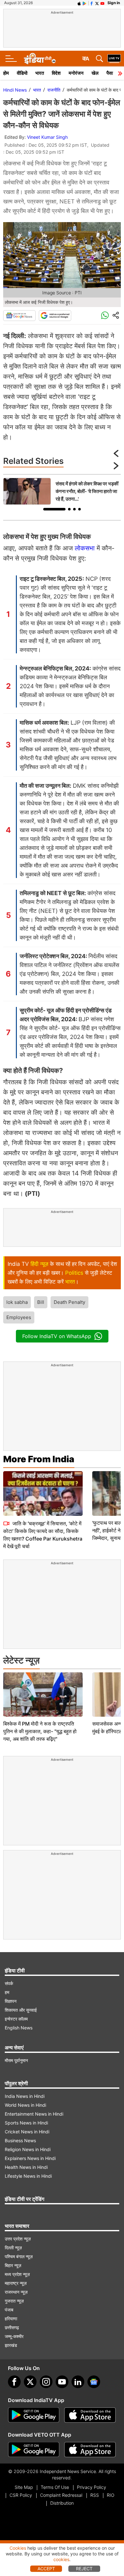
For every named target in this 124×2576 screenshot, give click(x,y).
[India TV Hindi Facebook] (92, 3)
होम (6, 73)
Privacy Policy (92, 2487)
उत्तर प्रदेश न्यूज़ (18, 2239)
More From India (39, 1459)
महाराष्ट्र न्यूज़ (16, 2283)
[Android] (85, 3)
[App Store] (90, 2415)
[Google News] (19, 316)
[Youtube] (62, 2382)
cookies (61, 2559)
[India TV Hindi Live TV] (114, 59)
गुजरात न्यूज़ (14, 2301)
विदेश (56, 73)
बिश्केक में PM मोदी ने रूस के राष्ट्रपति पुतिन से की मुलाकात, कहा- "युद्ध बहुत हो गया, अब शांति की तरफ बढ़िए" (40, 1731)
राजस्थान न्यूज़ (16, 2292)
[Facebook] (14, 2382)
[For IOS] (90, 2450)
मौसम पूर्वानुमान (16, 2060)
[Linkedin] (78, 2382)
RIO (111, 2495)
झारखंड (11, 2345)
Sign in (114, 3)
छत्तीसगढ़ (12, 2327)
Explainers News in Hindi (30, 2158)
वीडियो (22, 73)
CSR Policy (21, 2495)
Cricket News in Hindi (27, 2132)
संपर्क (9, 1983)
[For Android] (34, 2450)
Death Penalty (69, 1302)
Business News (20, 2140)
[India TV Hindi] (40, 59)
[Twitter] (30, 2382)
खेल (95, 73)
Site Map (24, 2487)
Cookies (18, 2548)
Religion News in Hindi (28, 2149)
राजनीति (54, 90)
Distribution (62, 2503)
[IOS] (79, 3)
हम (7, 1992)
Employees (19, 1317)
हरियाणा (11, 2319)
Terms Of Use (55, 2487)
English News (19, 2028)
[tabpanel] (62, 491)
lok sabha (17, 1302)
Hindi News (15, 90)
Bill (41, 1302)
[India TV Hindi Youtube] (102, 3)
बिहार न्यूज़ (13, 2265)
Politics (74, 1273)
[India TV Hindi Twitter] (97, 3)
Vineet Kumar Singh (47, 137)
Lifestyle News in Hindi (28, 2176)
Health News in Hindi (26, 2167)
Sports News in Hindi (26, 2123)
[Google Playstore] (34, 2415)
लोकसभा (85, 548)
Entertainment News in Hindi (34, 2114)
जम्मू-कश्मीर (14, 2336)
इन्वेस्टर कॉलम (16, 2019)
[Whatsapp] (105, 316)
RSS (95, 2495)
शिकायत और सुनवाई (21, 2010)
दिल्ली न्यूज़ (13, 2248)
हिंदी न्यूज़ (39, 1264)
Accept (46, 2569)
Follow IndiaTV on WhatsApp (57, 1336)
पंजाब (9, 2310)
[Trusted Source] (55, 316)
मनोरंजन (76, 73)
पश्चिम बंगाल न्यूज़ (19, 2256)
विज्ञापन (11, 2001)
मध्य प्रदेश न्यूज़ (17, 2274)
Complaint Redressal (61, 2495)
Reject (84, 2569)
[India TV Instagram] (46, 2382)
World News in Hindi (25, 2105)
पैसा (110, 73)
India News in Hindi (25, 2096)
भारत (40, 73)
